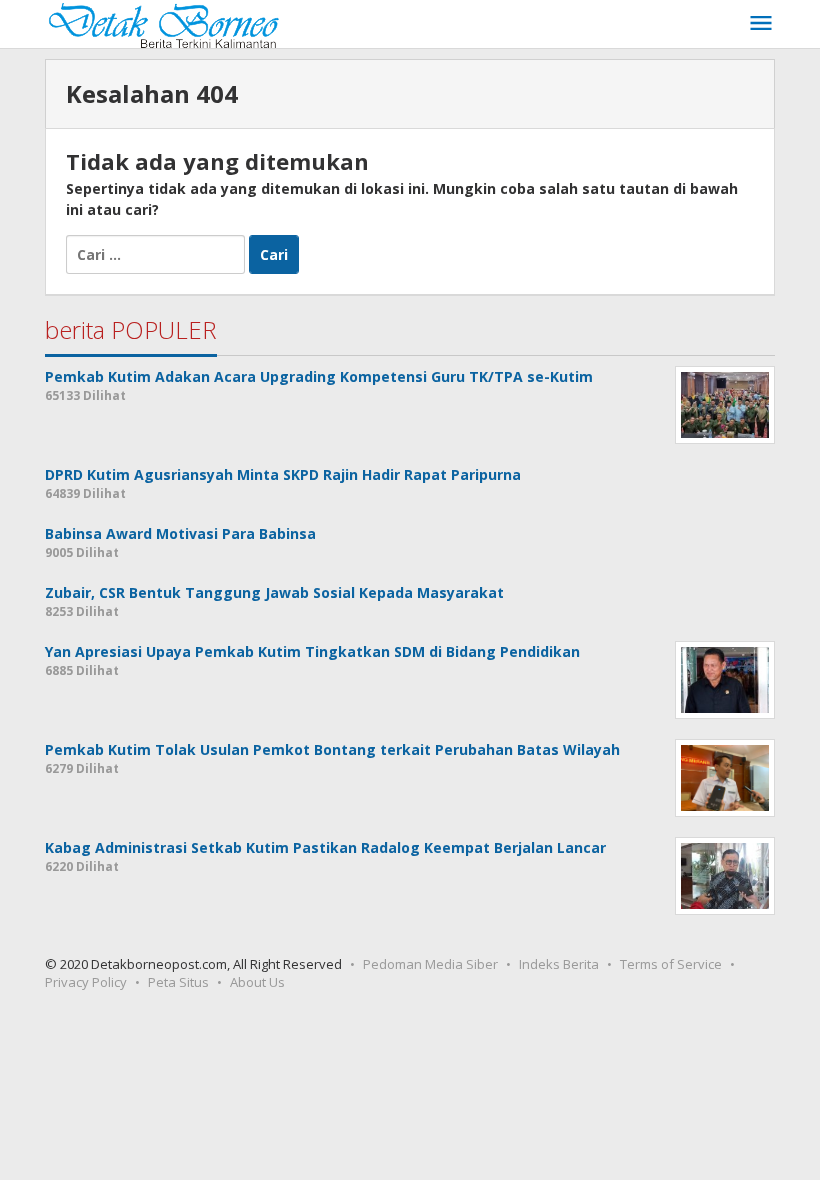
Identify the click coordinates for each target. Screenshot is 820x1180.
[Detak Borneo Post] (162, 23)
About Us (257, 982)
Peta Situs (178, 982)
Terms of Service (671, 964)
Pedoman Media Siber (430, 964)
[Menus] (761, 24)
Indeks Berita (559, 964)
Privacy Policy (86, 982)
